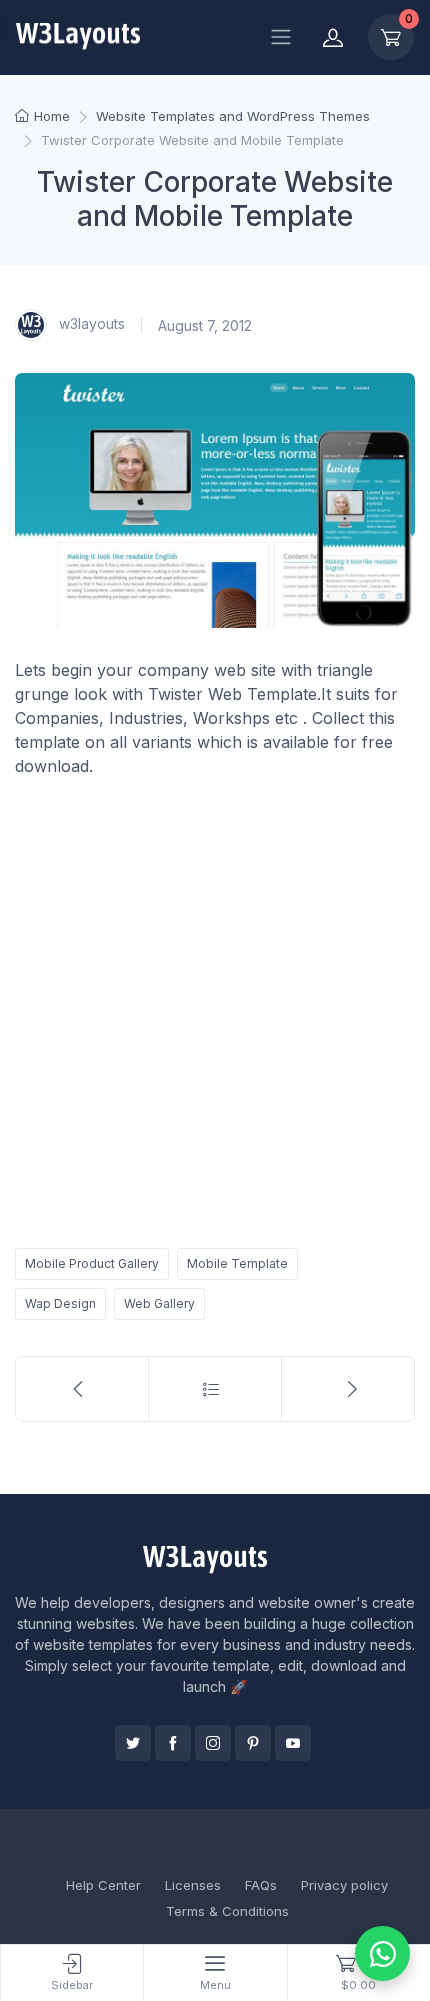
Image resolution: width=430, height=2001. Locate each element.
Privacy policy (344, 1885)
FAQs (261, 1885)
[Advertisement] (215, 1009)
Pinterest (253, 1743)
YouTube (293, 1743)
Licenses (193, 1885)
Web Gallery (159, 1303)
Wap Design (60, 1303)
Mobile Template (237, 1263)
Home (52, 116)
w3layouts (90, 323)
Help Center (103, 1885)
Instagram (213, 1743)
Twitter (133, 1743)
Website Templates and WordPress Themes (233, 116)
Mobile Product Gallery (92, 1263)
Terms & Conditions (227, 1911)
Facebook (173, 1743)
